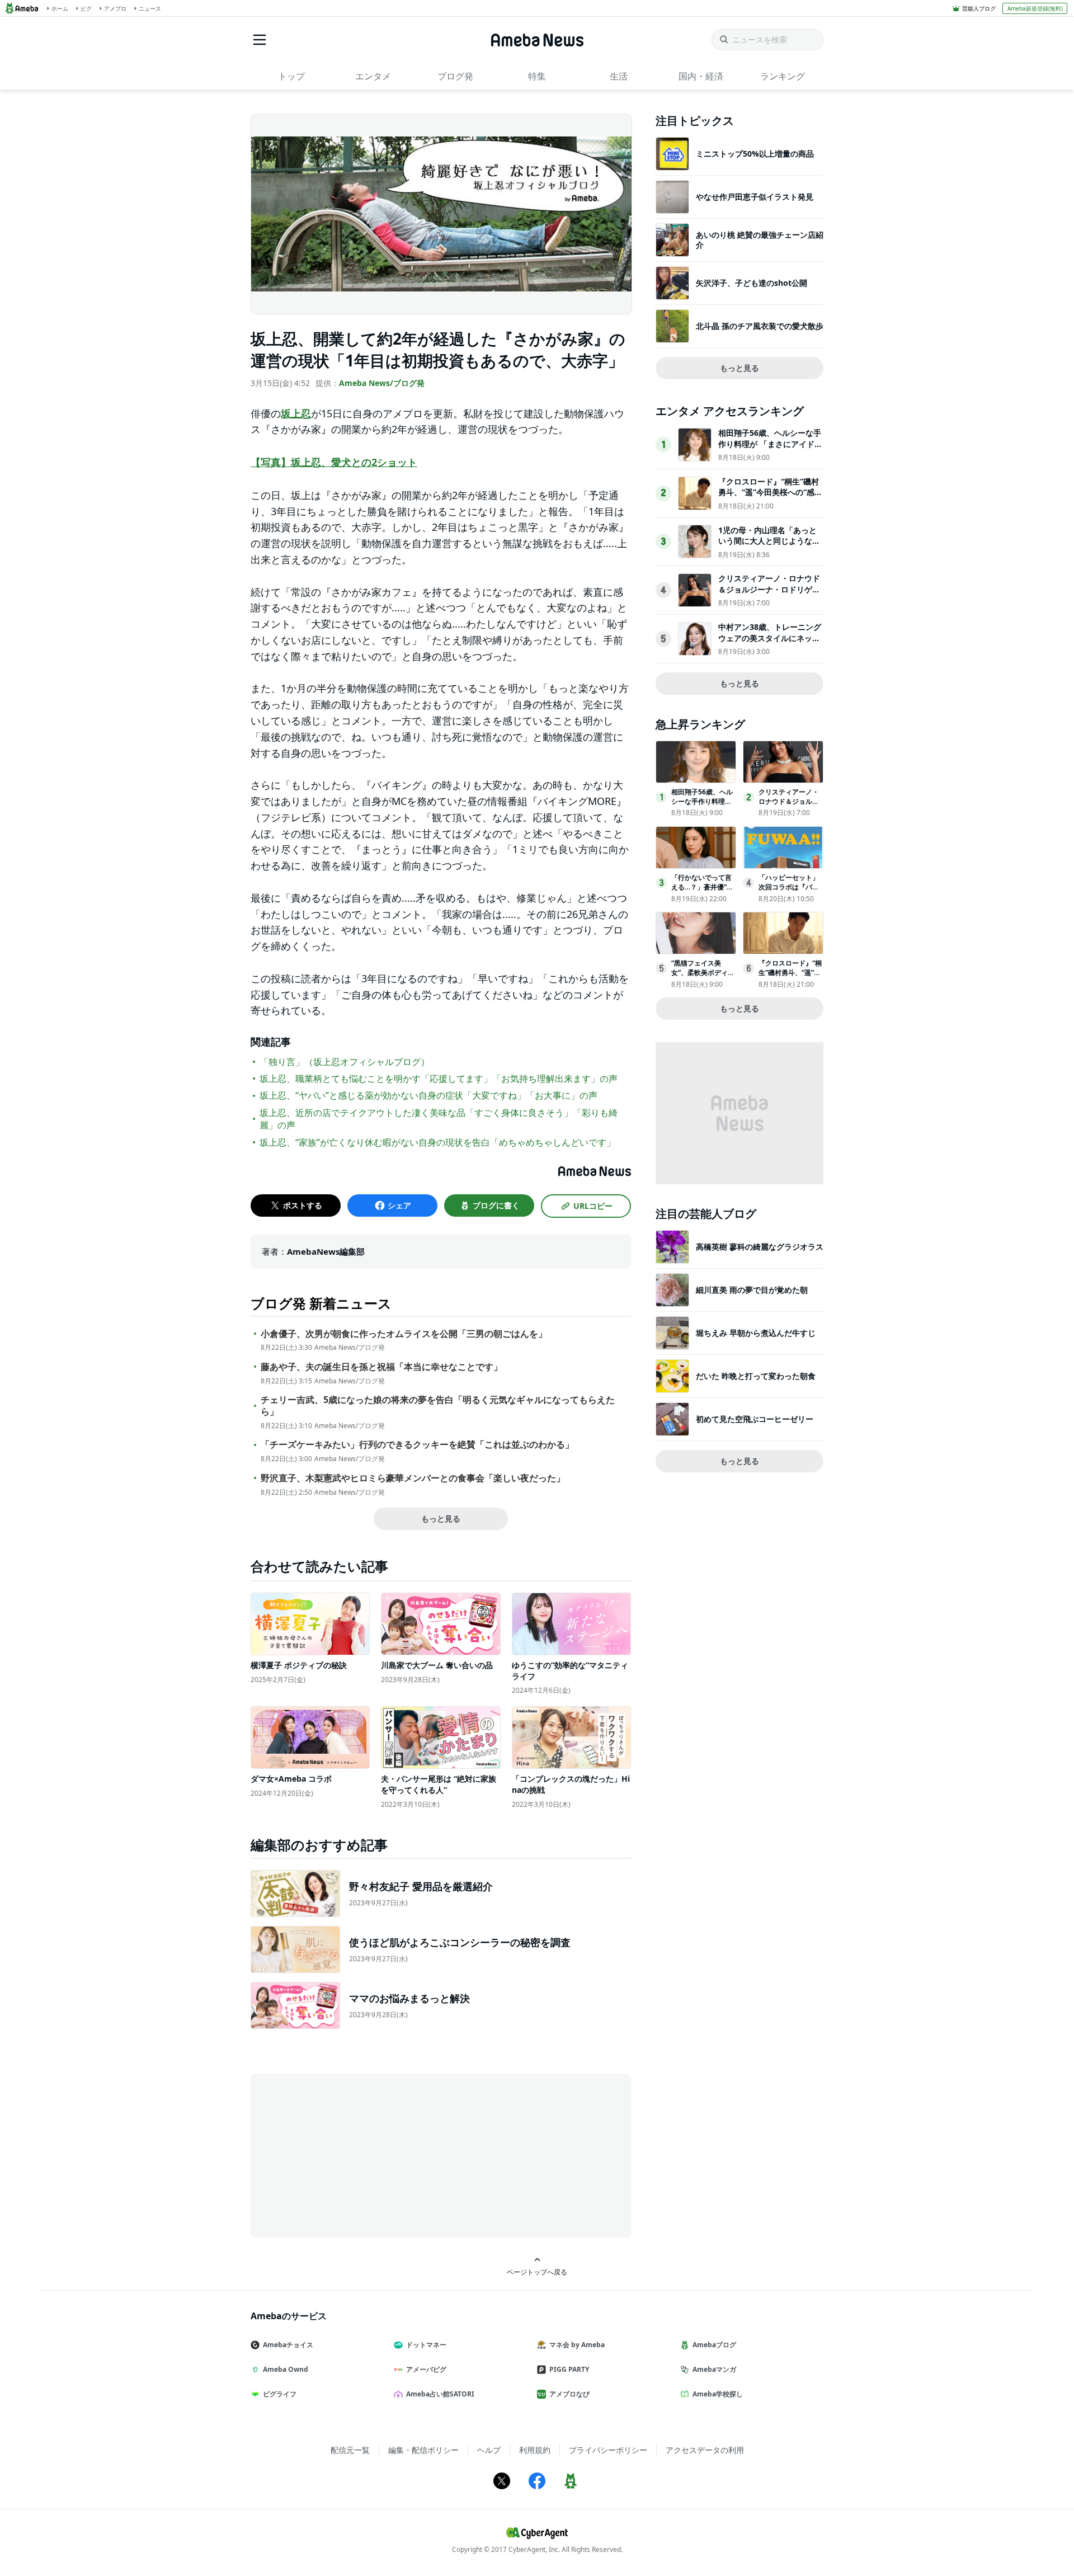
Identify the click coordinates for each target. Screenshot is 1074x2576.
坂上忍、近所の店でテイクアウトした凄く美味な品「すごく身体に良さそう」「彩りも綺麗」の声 (439, 1119)
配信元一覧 (350, 2450)
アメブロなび (569, 2394)
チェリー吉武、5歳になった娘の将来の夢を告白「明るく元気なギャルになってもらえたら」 (438, 1406)
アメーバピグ (426, 2369)
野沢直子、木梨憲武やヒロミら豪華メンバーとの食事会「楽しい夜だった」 (413, 1478)
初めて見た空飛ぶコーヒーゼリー (755, 1419)
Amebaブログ (714, 2345)
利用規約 (535, 2450)
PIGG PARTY (569, 2369)
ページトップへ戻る (537, 2272)
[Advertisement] (351, 2155)
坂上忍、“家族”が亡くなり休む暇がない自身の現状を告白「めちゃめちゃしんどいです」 (437, 1142)
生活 (619, 76)
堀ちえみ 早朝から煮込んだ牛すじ (756, 1333)
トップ (291, 76)
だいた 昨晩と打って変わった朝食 (756, 1376)
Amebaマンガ (714, 2369)
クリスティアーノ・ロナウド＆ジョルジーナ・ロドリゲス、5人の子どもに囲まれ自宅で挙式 (769, 595)
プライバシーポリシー (608, 2450)
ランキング (783, 76)
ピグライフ (280, 2394)
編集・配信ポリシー (423, 2450)
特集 (537, 76)
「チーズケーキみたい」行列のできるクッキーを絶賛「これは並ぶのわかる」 (417, 1445)
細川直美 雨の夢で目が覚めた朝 (752, 1290)
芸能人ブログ (979, 8)
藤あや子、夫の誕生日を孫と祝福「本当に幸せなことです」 (381, 1367)
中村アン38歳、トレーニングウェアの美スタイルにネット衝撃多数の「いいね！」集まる (770, 643)
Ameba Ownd (286, 2369)
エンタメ (373, 76)
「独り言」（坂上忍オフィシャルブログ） (345, 1062)
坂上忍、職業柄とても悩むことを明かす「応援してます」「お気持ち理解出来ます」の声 (439, 1079)
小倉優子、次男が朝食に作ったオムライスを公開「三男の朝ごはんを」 (404, 1334)
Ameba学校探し (718, 2394)
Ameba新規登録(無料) (1035, 8)
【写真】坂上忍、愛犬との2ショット (334, 462)
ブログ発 (455, 76)
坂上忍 (296, 413)
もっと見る (441, 1518)
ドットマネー (426, 2345)
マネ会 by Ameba (577, 2345)
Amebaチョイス (288, 2345)
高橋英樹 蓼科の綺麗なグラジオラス (760, 1247)
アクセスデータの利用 (705, 2450)
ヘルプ (489, 2450)
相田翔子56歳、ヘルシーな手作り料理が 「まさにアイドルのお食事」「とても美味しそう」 (770, 449)
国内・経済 (701, 76)
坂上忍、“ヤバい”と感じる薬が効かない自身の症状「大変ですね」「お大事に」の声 (428, 1095)
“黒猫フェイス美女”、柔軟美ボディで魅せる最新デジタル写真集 (703, 977)
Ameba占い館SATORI (440, 2394)
